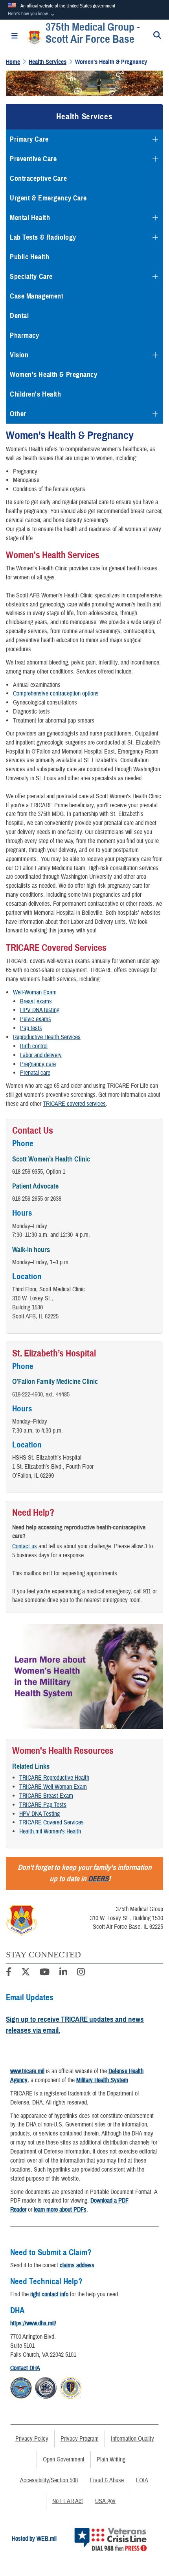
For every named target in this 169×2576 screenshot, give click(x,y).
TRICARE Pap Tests (43, 1805)
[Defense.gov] (21, 2387)
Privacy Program (80, 2439)
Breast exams (36, 1001)
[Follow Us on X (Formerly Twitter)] (26, 1973)
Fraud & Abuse (107, 2480)
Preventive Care (33, 159)
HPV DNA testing (40, 1010)
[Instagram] (81, 1973)
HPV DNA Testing (39, 1814)
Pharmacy (24, 335)
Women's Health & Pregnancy (54, 375)
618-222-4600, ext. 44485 (41, 1394)
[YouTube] (45, 1973)
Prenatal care (35, 1073)
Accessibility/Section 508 (49, 2480)
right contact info (49, 2294)
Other (18, 414)
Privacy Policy (32, 2439)
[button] (32, 14)
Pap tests (31, 1028)
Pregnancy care (38, 1064)
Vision (19, 355)
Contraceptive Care (38, 178)
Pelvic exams (36, 1019)
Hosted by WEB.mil (34, 2539)
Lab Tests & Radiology (43, 237)
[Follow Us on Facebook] (9, 1973)
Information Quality (132, 2439)
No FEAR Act (68, 2501)
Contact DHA (25, 2368)
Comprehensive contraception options (56, 694)
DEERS (98, 1879)
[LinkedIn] (63, 1973)
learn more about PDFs (60, 2210)
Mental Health (30, 218)
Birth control (34, 1046)
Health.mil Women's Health (50, 1831)
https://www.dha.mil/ (33, 2323)
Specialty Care (31, 277)
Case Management (37, 296)
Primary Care (29, 139)
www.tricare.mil (27, 2071)
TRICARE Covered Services (51, 1822)
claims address (77, 2265)
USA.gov (105, 2501)
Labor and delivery (41, 1055)
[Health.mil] (46, 2387)
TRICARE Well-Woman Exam (53, 1787)
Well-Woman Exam (35, 992)
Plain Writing (111, 2459)
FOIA (142, 2480)
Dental (19, 316)
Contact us (25, 1546)
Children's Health (36, 394)
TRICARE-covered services (74, 1104)
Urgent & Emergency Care (48, 198)
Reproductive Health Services (47, 1037)
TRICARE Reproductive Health (54, 1778)
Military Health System (102, 2080)
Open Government (64, 2459)
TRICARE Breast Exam (46, 1796)
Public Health (29, 257)
